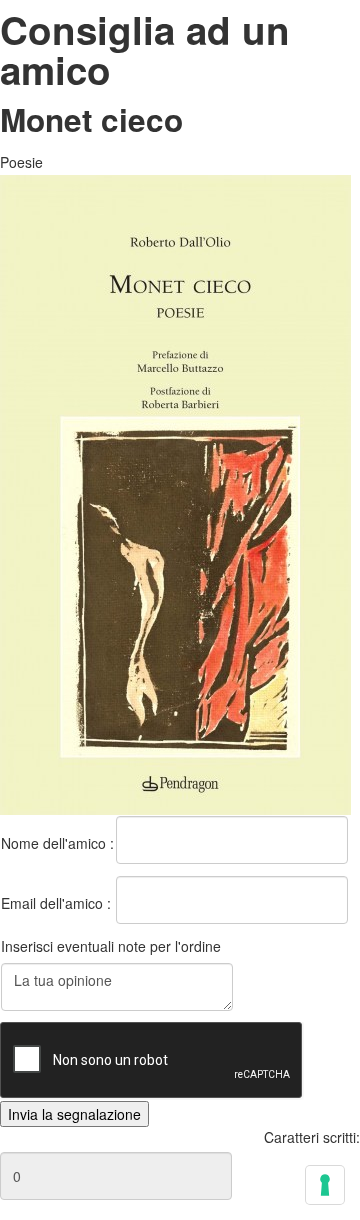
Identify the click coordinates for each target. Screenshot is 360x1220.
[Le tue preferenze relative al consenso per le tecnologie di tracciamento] (325, 1185)
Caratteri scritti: (312, 1137)
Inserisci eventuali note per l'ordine (111, 946)
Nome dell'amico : (57, 843)
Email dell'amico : (56, 903)
